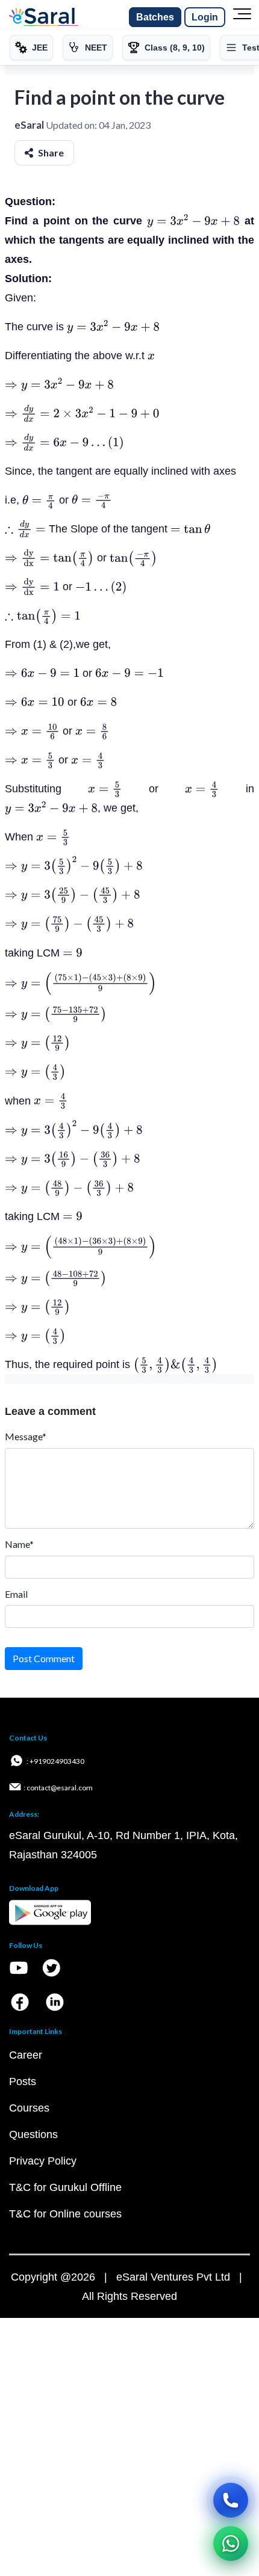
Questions (33, 2134)
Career (26, 2055)
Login (205, 17)
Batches (155, 17)
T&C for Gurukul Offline (65, 2187)
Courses (29, 2108)
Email (16, 1594)
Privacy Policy (43, 2161)
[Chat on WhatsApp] (231, 2544)
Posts (23, 2081)
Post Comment (44, 1658)
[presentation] (193, 221)
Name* (19, 1544)
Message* (26, 1436)
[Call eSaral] (231, 2500)
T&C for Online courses (65, 2214)
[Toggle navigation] (242, 17)
